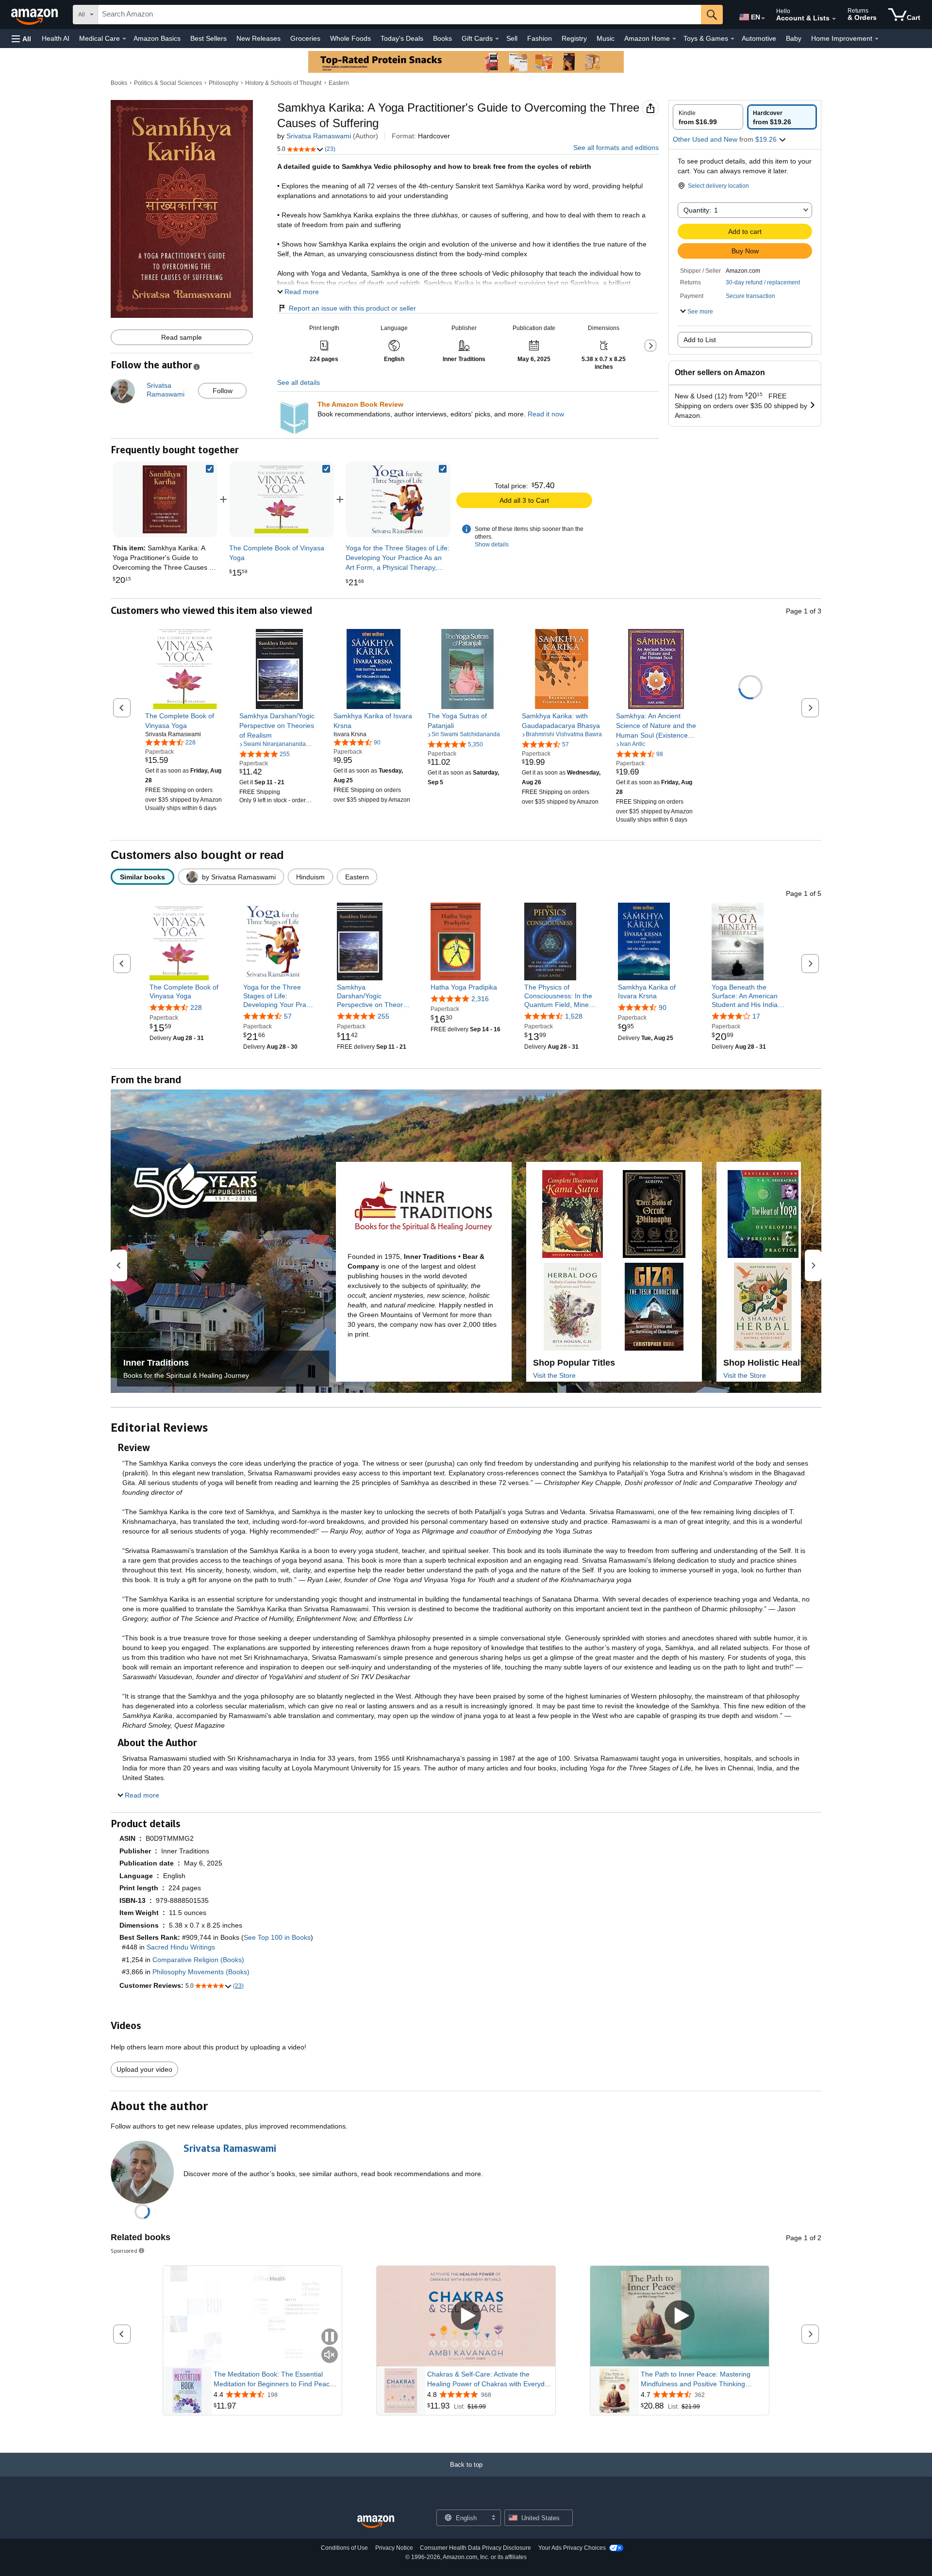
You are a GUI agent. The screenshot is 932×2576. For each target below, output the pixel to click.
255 (383, 1017)
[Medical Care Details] (124, 39)
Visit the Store (554, 1375)
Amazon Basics (157, 38)
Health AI (56, 38)
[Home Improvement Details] (877, 39)
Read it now (546, 414)
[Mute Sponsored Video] (330, 2355)
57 (288, 1017)
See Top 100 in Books (277, 1937)
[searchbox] (399, 15)
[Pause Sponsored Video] (330, 2337)
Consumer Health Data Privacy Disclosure (475, 2548)
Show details (492, 545)
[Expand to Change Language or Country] (763, 18)
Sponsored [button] (124, 2251)
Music (606, 38)
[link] (282, 499)
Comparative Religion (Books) (198, 1960)
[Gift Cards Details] (497, 39)
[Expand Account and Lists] (834, 19)
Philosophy (224, 83)
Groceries (305, 38)
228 (196, 1007)
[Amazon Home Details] (674, 39)
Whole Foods (350, 38)
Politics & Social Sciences (168, 83)
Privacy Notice (394, 2548)
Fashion (540, 38)
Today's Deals (402, 38)
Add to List (700, 340)
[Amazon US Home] (376, 2522)
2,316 (480, 999)
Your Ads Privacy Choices (572, 2548)
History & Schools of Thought (283, 83)
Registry (574, 38)
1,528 (574, 1017)
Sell (512, 38)
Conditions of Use (344, 2548)
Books (442, 38)
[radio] (708, 117)
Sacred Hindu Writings (181, 1947)
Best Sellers (208, 38)
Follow (223, 391)
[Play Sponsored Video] (466, 2316)
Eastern (339, 83)
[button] (21, 39)
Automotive (759, 38)
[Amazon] (35, 15)
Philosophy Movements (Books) (201, 1972)
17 (756, 1017)
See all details (299, 382)
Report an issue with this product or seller (352, 308)
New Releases (258, 38)
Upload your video (144, 2069)
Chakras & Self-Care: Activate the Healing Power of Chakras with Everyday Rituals (490, 2379)
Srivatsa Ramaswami (319, 136)
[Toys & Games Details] (732, 39)
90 (663, 1007)
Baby (794, 38)
